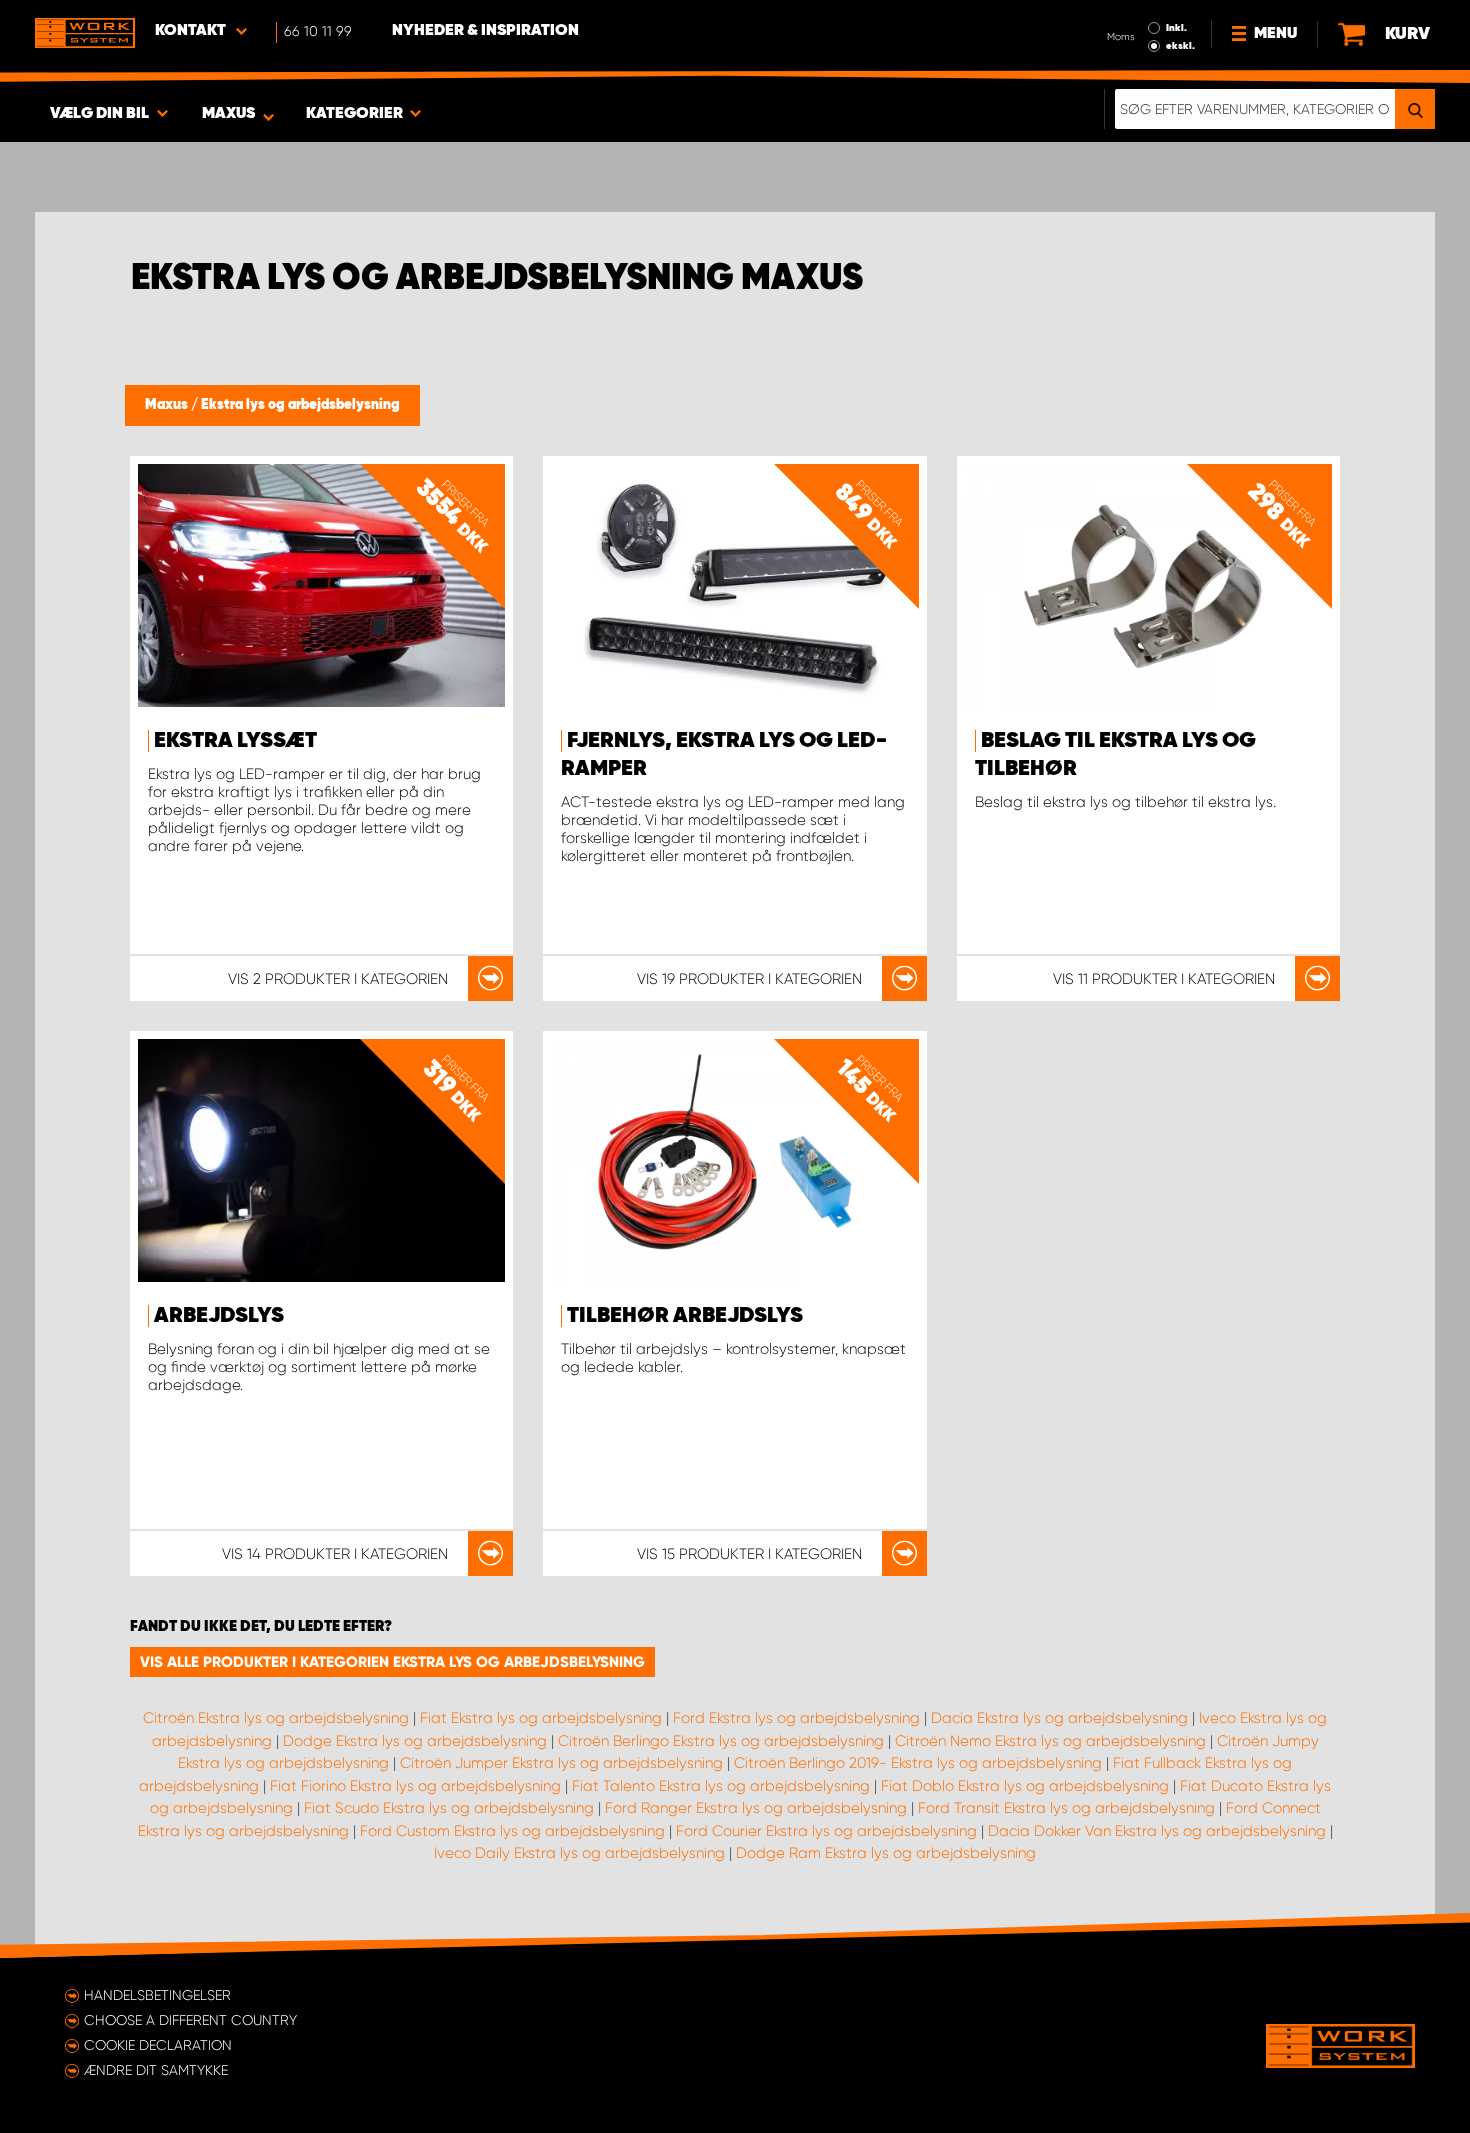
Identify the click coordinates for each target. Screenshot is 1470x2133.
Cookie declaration (158, 2045)
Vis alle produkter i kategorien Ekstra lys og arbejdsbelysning (392, 1662)
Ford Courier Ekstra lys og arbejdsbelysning (826, 1831)
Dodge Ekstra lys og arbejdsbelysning (415, 1741)
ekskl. (1180, 46)
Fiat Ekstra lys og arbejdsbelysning (541, 1718)
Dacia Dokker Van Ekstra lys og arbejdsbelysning (1157, 1831)
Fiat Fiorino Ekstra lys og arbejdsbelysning (415, 1786)
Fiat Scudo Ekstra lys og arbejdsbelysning (449, 1808)
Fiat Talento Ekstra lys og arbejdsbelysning (721, 1786)
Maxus (168, 405)
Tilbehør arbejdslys (685, 1316)
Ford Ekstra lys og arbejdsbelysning (796, 1718)
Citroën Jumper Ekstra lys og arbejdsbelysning (561, 1763)
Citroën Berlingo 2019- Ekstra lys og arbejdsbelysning (918, 1763)
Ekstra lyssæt (235, 741)
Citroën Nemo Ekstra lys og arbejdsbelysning (1050, 1741)
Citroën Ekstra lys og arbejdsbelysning (276, 1718)
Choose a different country (190, 2020)
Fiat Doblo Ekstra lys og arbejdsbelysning (1025, 1786)
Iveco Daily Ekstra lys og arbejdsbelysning (579, 1853)
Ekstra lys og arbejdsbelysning (300, 405)
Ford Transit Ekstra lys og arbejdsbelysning (1066, 1808)
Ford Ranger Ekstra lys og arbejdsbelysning (756, 1808)
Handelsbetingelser (157, 1995)
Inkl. (1176, 28)
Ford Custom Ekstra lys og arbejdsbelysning (512, 1831)
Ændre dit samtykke (156, 2070)
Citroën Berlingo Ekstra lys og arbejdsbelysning (721, 1741)
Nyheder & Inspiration (485, 31)
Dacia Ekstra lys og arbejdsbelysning (1059, 1718)
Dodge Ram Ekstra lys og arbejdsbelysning (886, 1853)
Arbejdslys (219, 1316)
